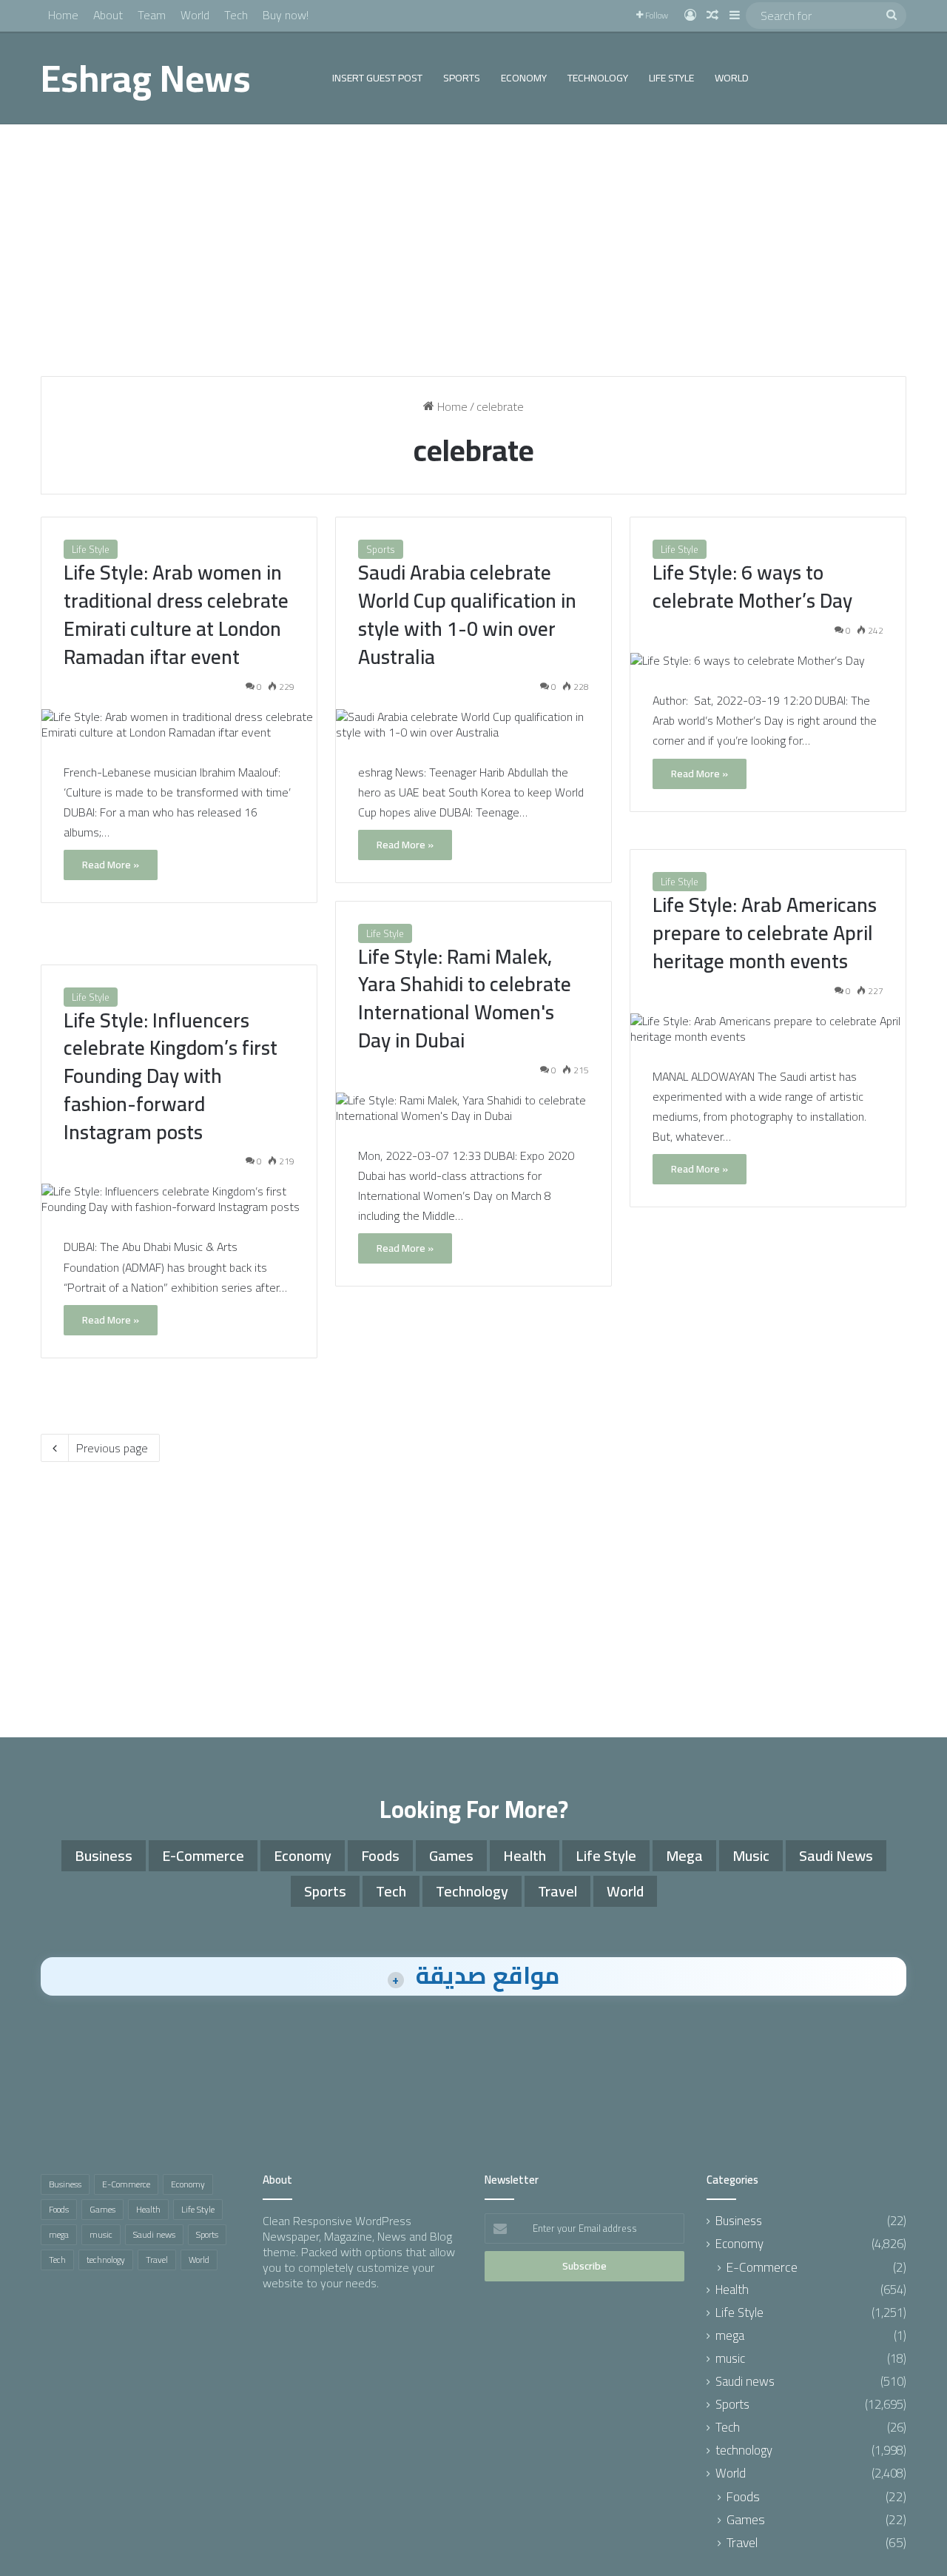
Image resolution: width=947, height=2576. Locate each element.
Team (152, 15)
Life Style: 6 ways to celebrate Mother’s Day (752, 586)
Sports (462, 78)
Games (451, 1855)
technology (598, 78)
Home (63, 15)
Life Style (671, 78)
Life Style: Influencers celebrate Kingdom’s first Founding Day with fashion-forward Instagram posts (171, 1076)
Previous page (112, 1448)
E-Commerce (203, 1855)
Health (525, 1855)
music (751, 1855)
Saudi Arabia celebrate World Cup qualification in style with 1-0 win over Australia (467, 614)
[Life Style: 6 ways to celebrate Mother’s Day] (768, 661)
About (108, 15)
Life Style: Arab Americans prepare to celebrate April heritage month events (765, 933)
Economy (524, 78)
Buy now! (286, 15)
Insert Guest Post (377, 78)
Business (104, 1855)
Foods (380, 1855)
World (195, 15)
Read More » (111, 865)
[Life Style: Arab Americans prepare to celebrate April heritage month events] (768, 1029)
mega (684, 1855)
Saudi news (836, 1855)
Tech (236, 15)
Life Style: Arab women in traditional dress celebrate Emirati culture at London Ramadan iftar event (176, 614)
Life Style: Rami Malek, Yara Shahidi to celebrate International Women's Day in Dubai (465, 998)
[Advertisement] (473, 250)
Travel (557, 1891)
